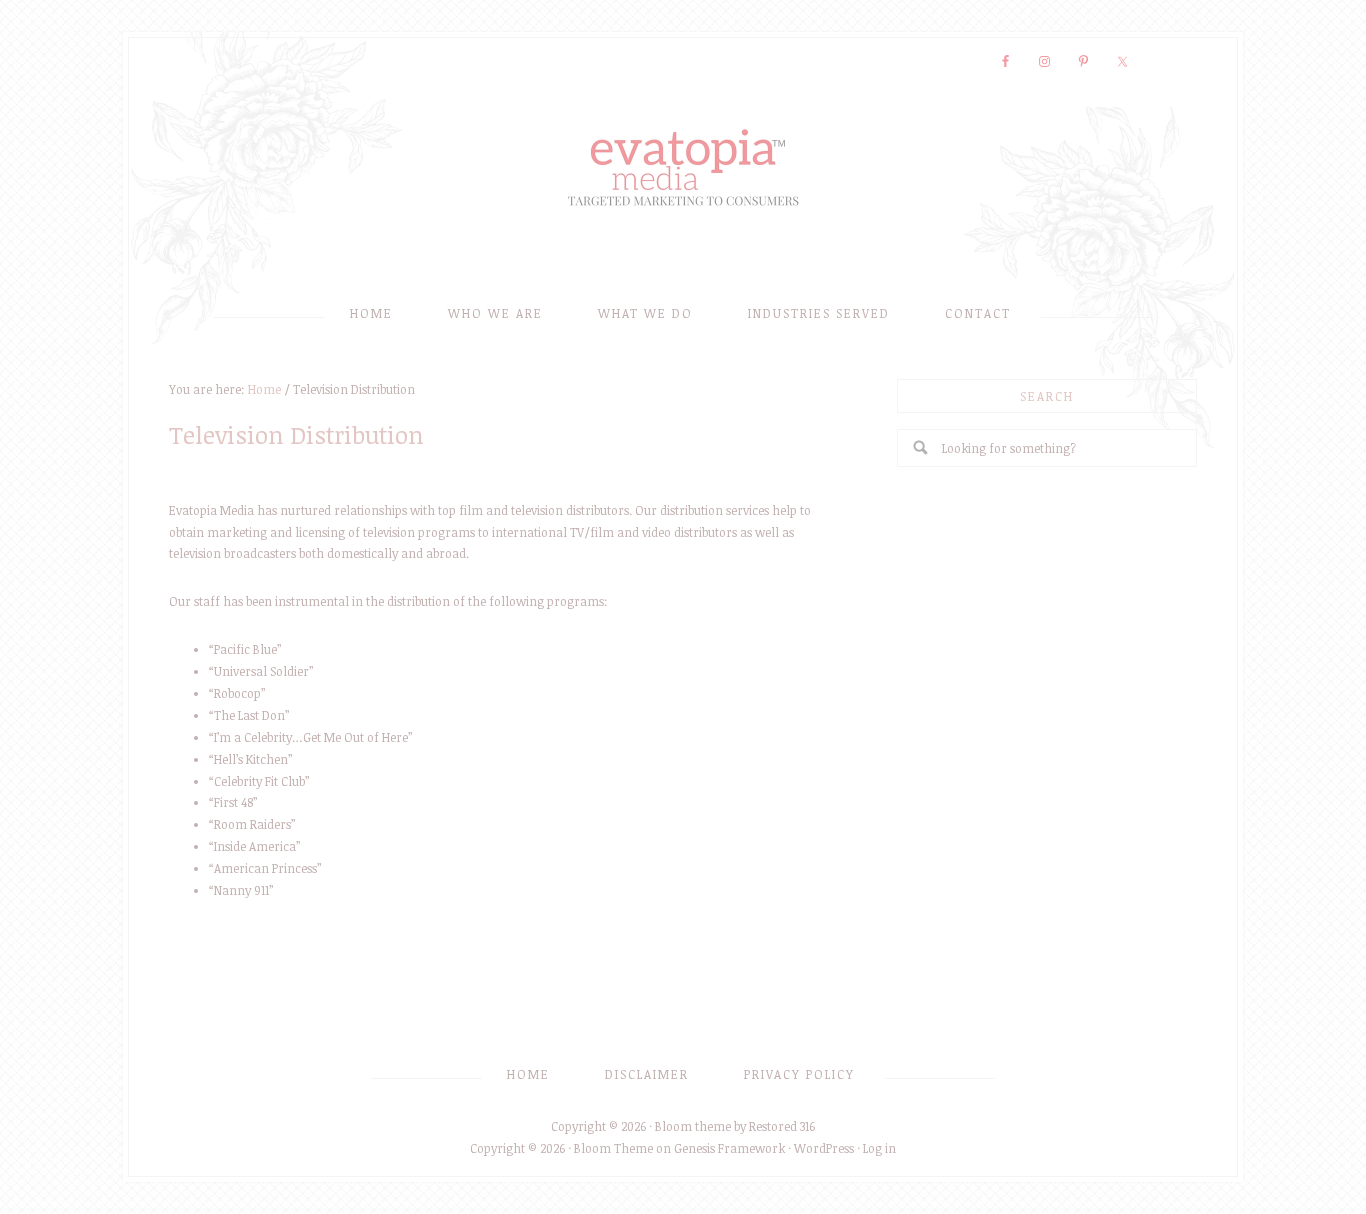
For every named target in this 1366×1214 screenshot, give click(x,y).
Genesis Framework (729, 1148)
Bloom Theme (613, 1148)
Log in (879, 1148)
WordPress (824, 1148)
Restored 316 (782, 1126)
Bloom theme (693, 1126)
